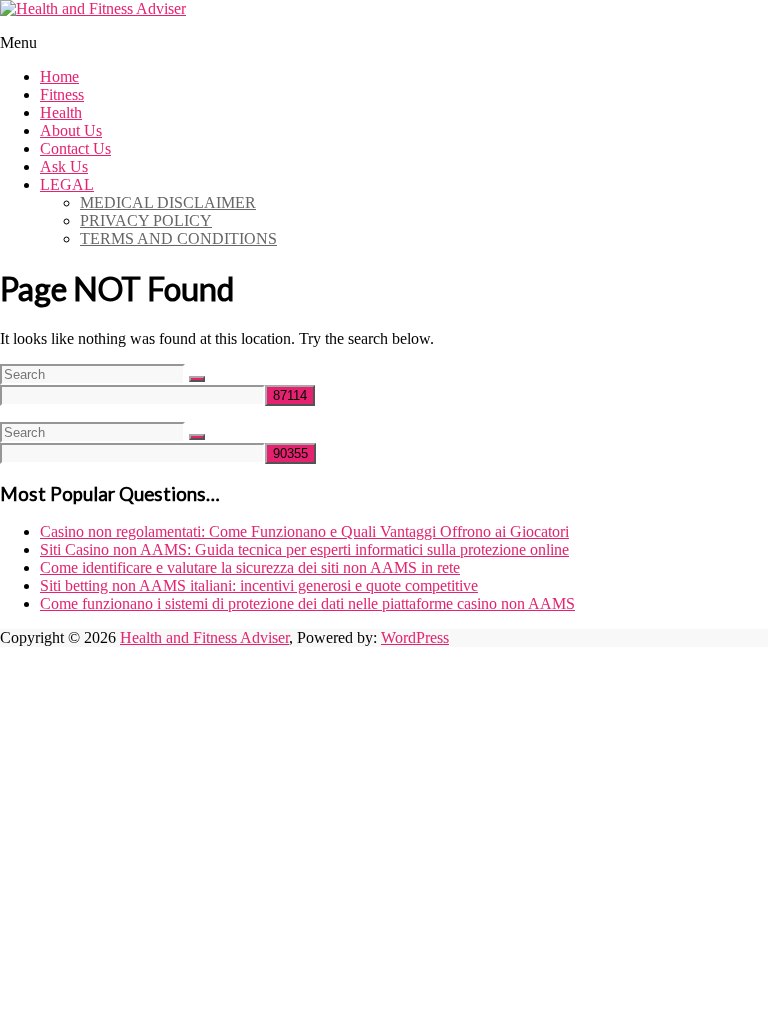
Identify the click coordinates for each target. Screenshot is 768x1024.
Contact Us (75, 148)
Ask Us (64, 166)
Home (59, 76)
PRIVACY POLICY (146, 220)
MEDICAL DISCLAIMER (168, 202)
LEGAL (67, 184)
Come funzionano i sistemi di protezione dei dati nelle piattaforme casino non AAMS (307, 603)
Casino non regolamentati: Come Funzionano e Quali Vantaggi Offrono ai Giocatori (304, 531)
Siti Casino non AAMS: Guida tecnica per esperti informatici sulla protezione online (304, 549)
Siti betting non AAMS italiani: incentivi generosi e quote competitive (259, 585)
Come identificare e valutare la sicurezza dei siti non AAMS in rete (250, 567)
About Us (71, 130)
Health (61, 112)
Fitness (62, 94)
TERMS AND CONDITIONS (178, 238)
